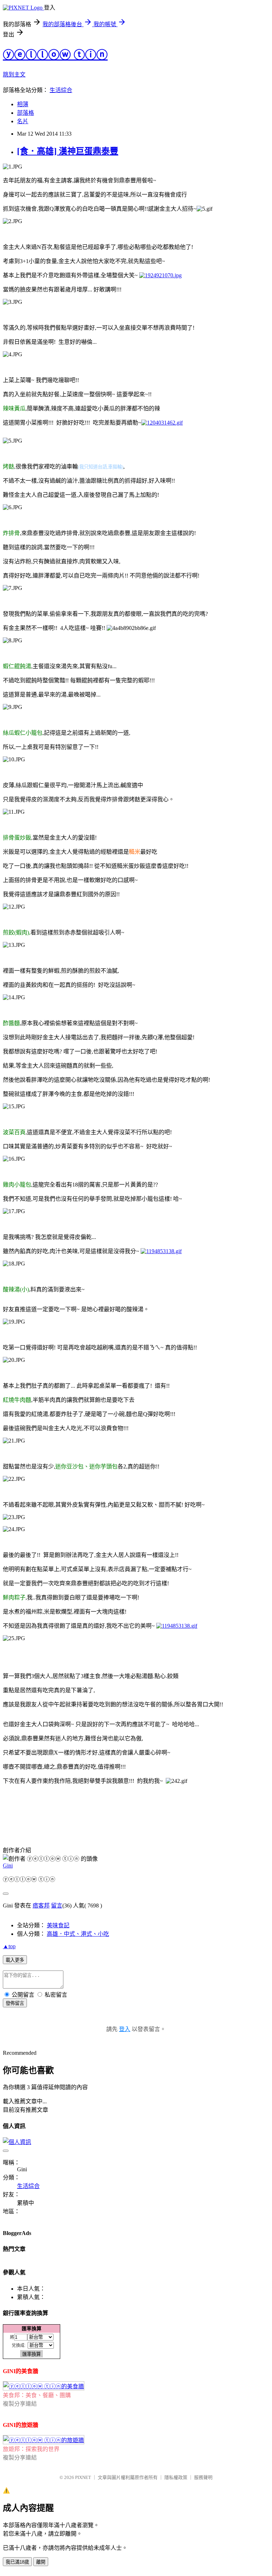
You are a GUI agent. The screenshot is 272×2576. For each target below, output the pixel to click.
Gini (8, 1866)
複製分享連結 (20, 2404)
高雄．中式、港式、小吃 (78, 1934)
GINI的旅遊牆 (21, 2425)
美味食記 (58, 1925)
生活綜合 (61, 90)
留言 (57, 1906)
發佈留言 (15, 2003)
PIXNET (83, 2477)
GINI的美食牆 (21, 2371)
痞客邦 (41, 1906)
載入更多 (15, 1960)
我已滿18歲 (17, 2562)
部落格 (25, 113)
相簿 (23, 104)
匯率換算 (32, 2328)
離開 (41, 2562)
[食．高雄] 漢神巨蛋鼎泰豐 (68, 151)
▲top (9, 1946)
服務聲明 (203, 2477)
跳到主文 (14, 75)
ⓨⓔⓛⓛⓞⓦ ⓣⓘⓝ (55, 55)
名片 (23, 121)
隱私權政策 (176, 2477)
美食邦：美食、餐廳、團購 (37, 2395)
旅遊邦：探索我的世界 (31, 2449)
